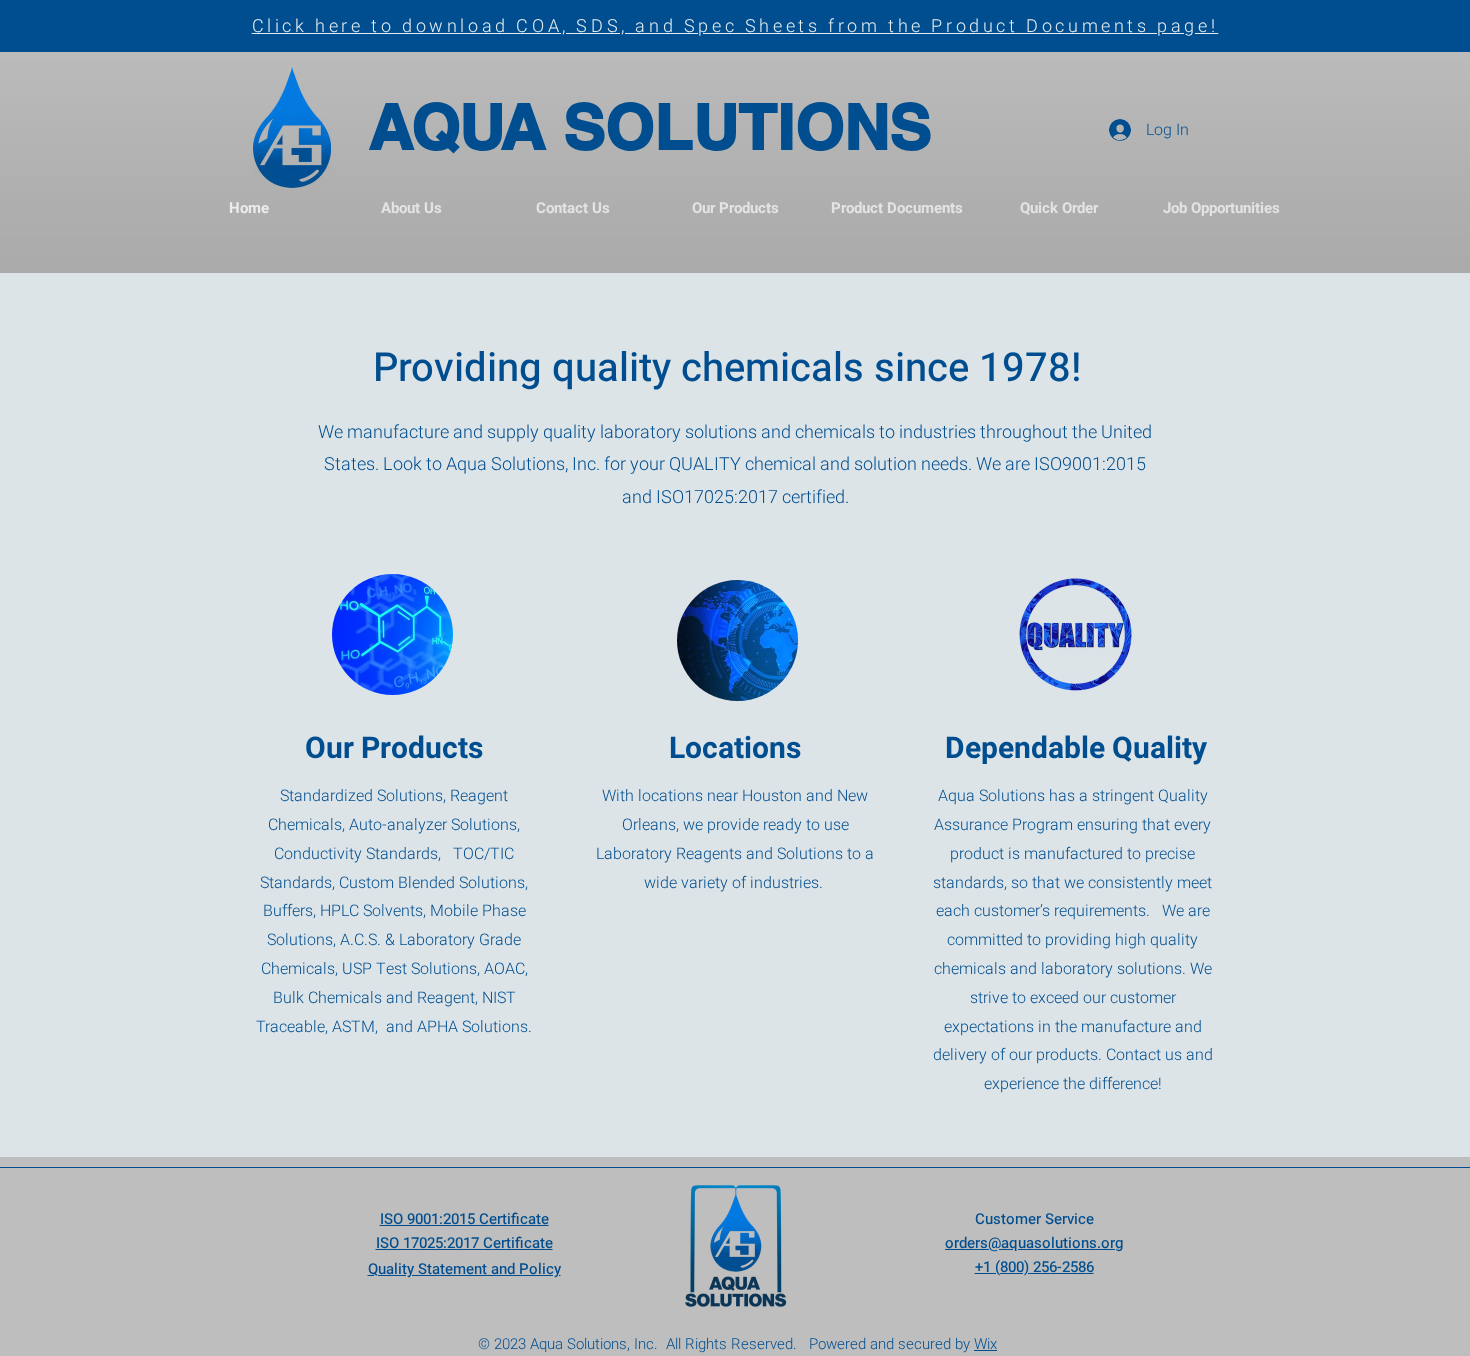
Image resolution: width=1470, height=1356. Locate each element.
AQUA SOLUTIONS (650, 125)
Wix (985, 1344)
